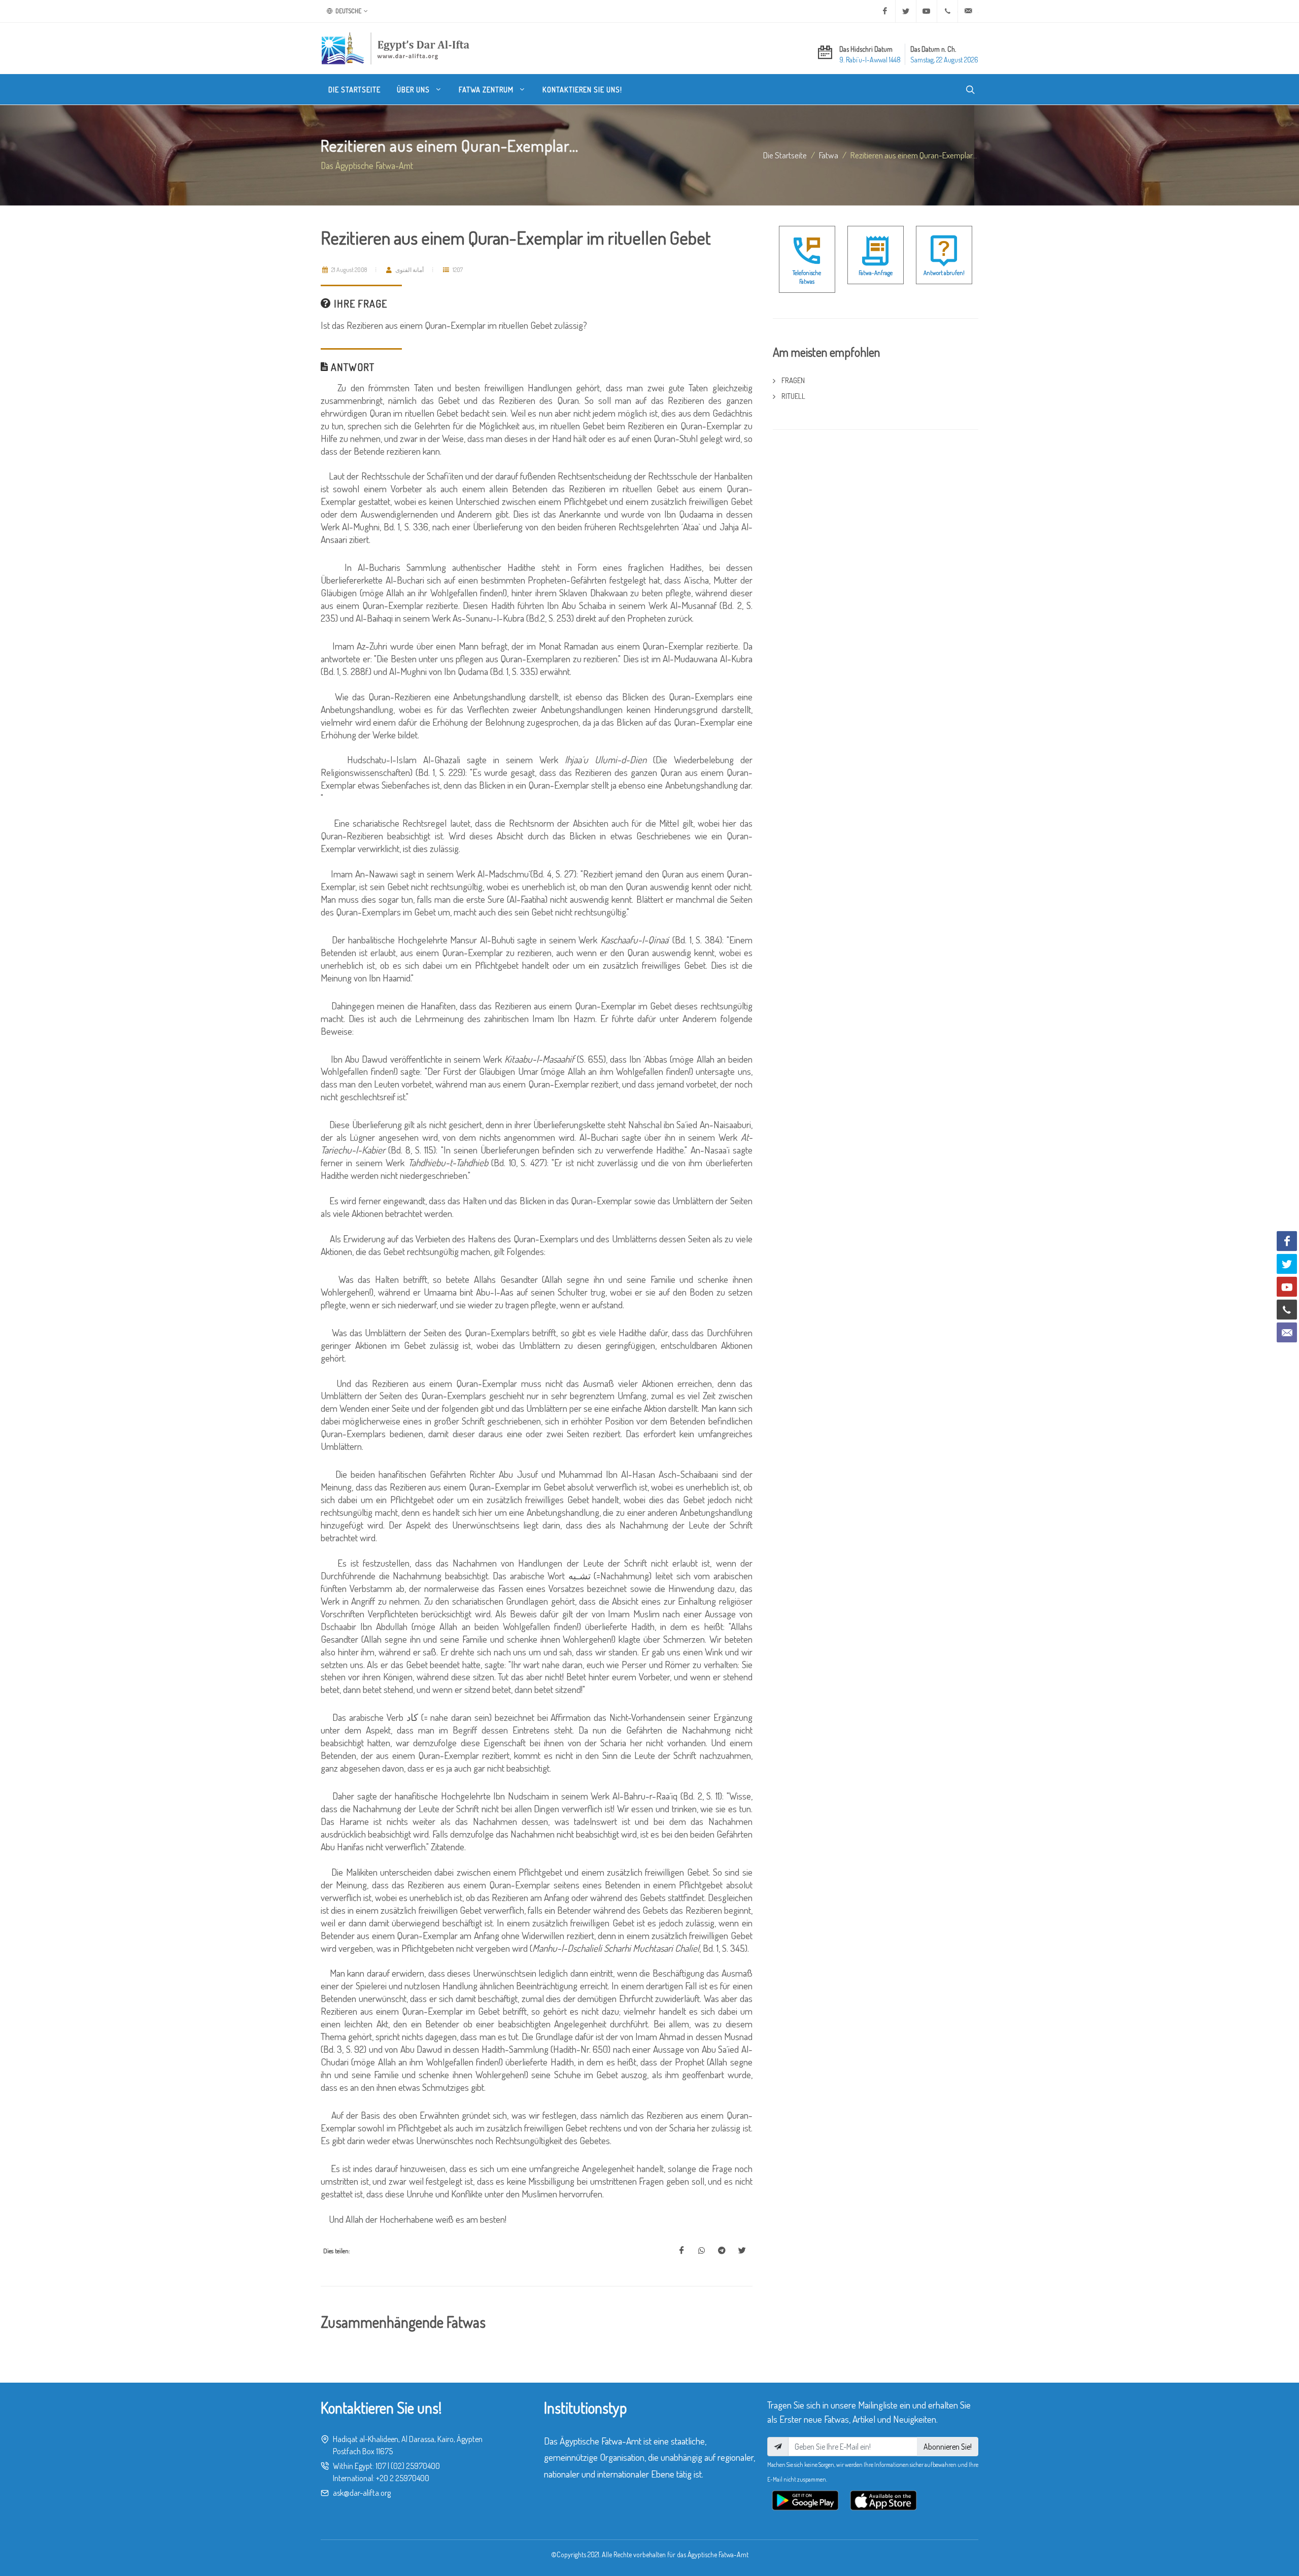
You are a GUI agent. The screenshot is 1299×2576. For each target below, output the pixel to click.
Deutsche (348, 11)
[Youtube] (927, 11)
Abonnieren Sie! (948, 2447)
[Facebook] (885, 11)
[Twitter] (906, 11)
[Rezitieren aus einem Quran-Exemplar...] (681, 2251)
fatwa (829, 155)
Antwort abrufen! (944, 273)
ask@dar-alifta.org (362, 2493)
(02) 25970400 (415, 2466)
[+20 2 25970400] (947, 11)
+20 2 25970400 (403, 2478)
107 (381, 2466)
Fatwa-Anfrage (876, 273)
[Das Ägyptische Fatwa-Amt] (395, 48)
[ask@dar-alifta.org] (968, 11)
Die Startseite (785, 155)
